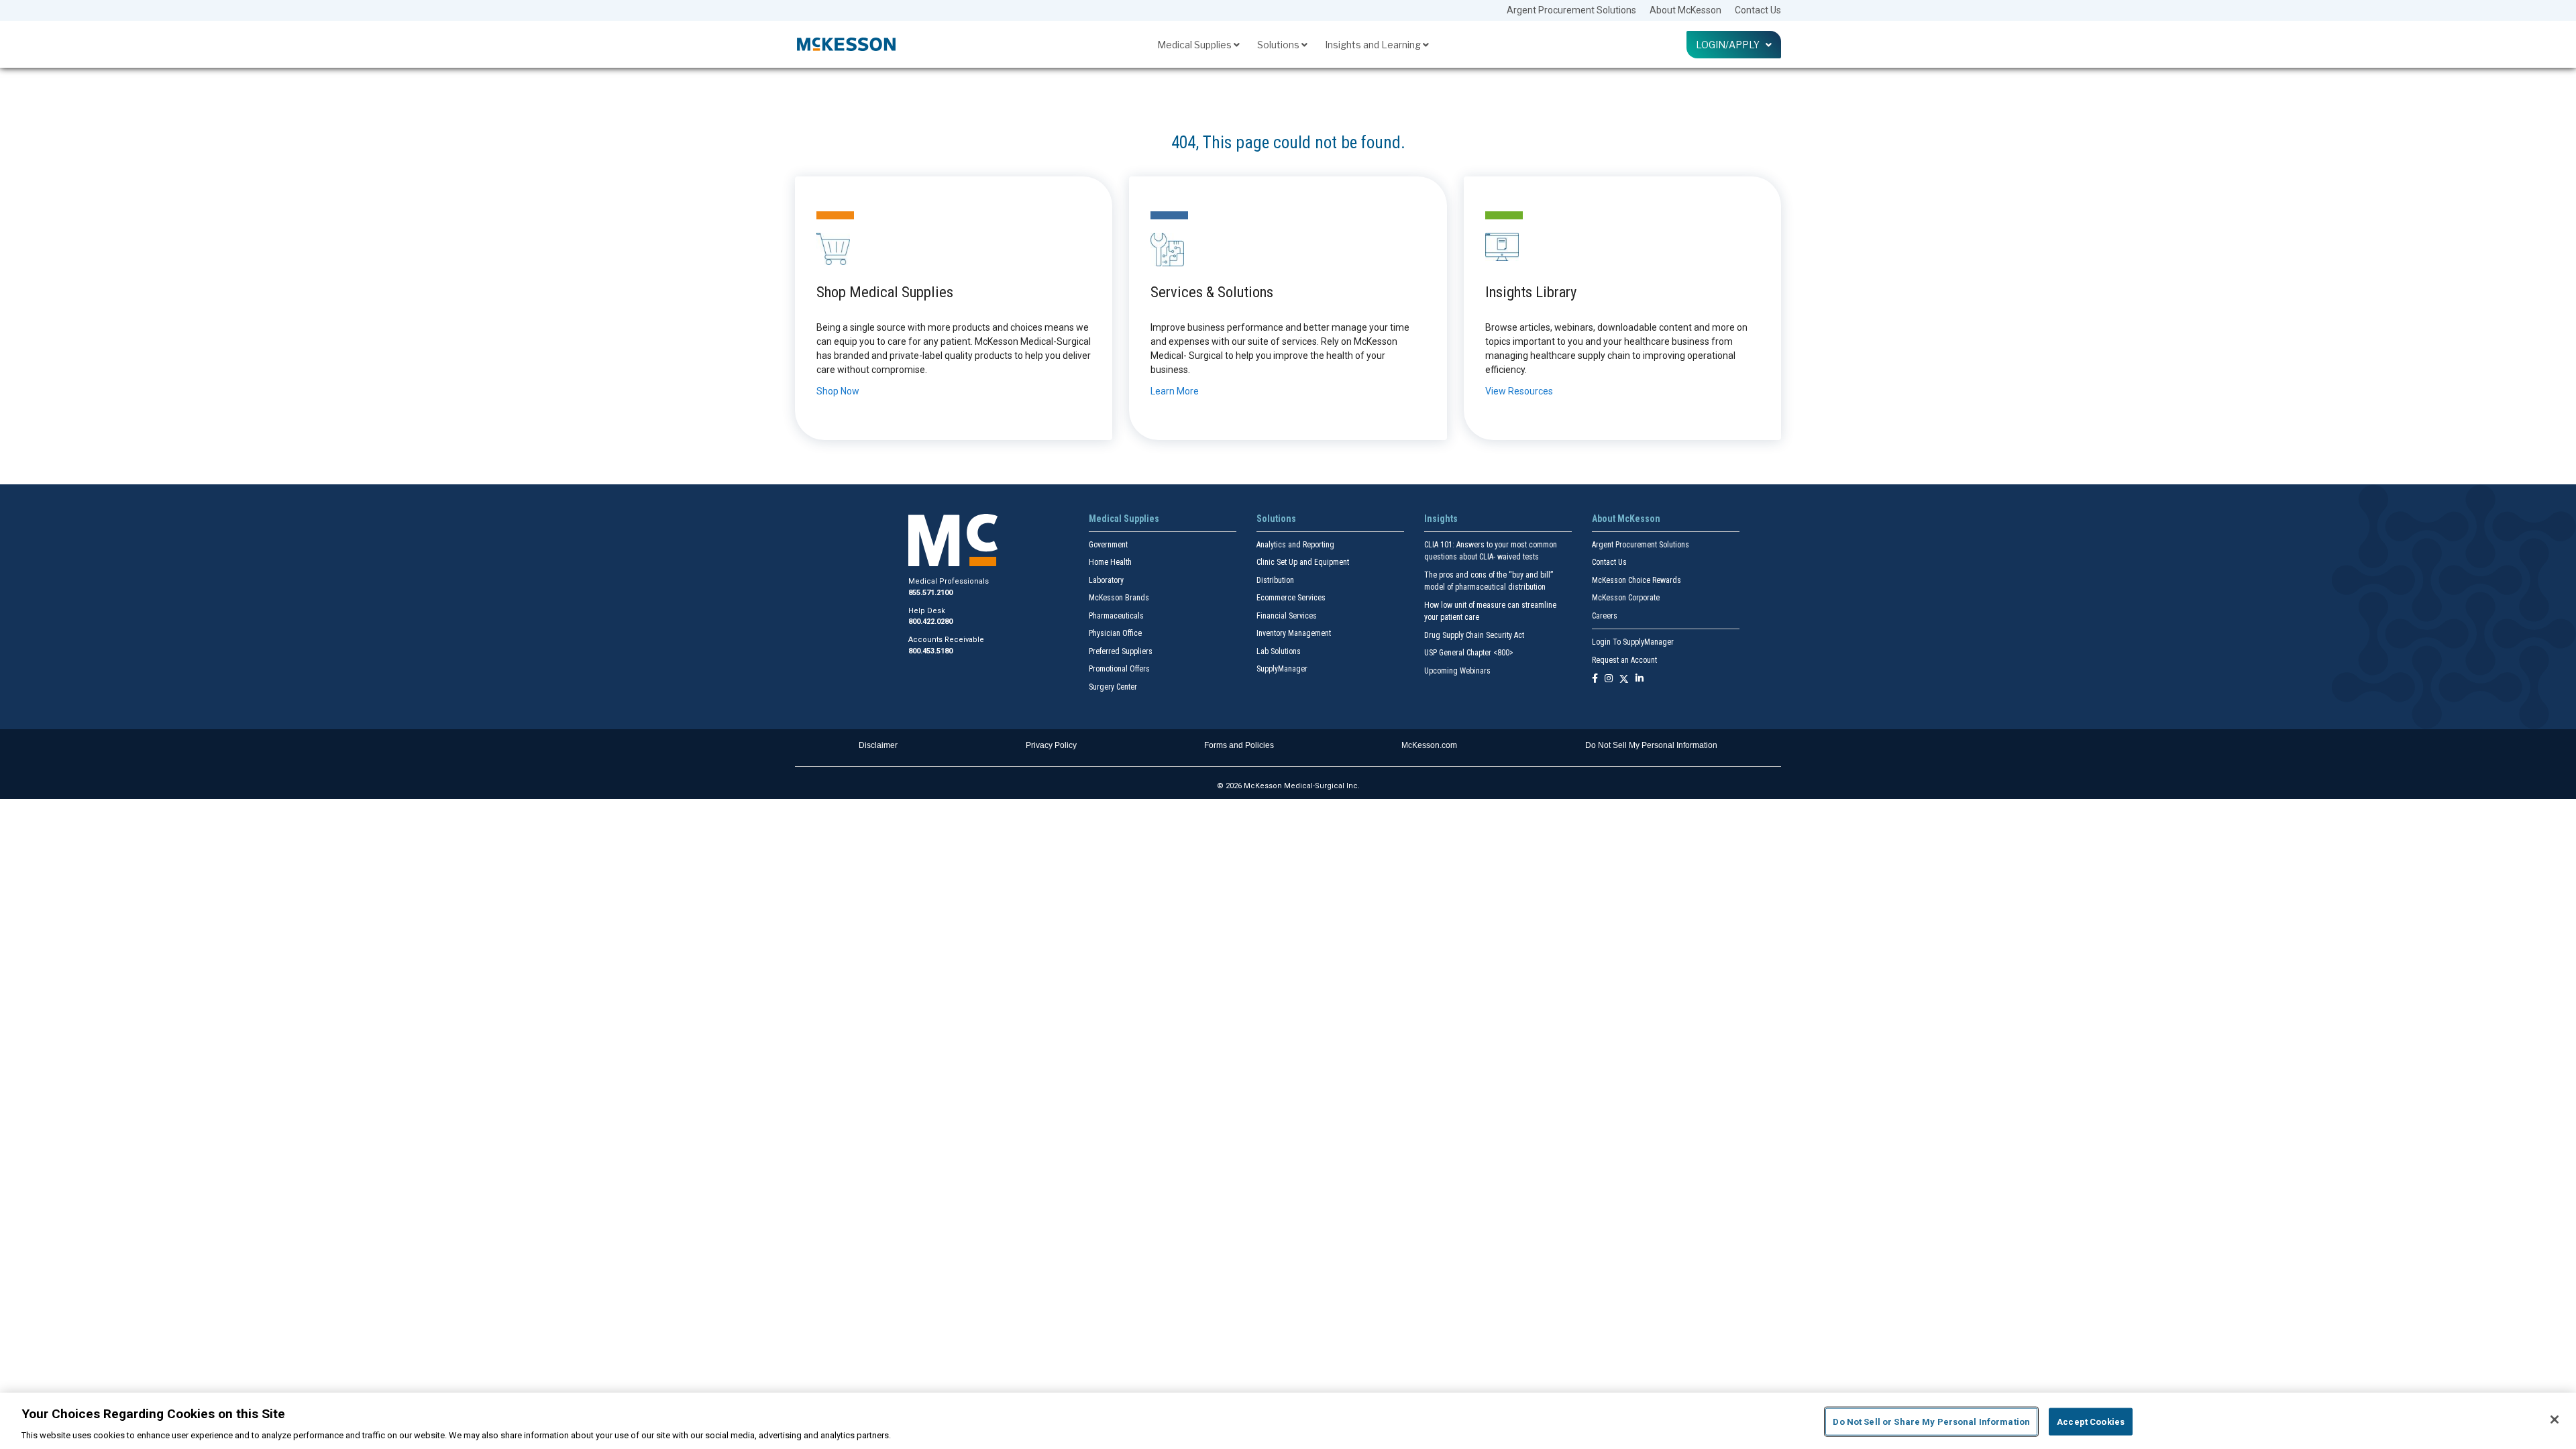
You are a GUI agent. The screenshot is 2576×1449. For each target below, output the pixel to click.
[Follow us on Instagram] (1609, 679)
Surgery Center (1113, 687)
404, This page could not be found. (1288, 143)
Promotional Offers (1119, 669)
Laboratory (1106, 580)
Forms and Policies (1239, 745)
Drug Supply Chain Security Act (1474, 635)
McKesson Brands (1119, 598)
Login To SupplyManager (1633, 642)
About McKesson (1685, 10)
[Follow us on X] (1624, 679)
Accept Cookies (2091, 1421)
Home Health (1110, 562)
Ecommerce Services (1291, 598)
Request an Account (1624, 660)
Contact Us (1758, 10)
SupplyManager (1282, 669)
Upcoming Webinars (1457, 671)
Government (1108, 545)
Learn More (1175, 391)
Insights (1441, 519)
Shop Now (838, 391)
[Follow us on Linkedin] (1640, 679)
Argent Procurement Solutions (1571, 10)
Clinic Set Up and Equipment (1303, 562)
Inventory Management (1294, 633)
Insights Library (1531, 292)
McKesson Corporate (1626, 598)
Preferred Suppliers (1121, 651)
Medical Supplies (1195, 45)
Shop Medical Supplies (885, 292)
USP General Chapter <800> (1469, 653)
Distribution (1275, 580)
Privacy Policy (1051, 745)
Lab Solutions (1279, 651)
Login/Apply (1731, 45)
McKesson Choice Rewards (1636, 580)
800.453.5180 (930, 651)
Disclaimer (878, 745)
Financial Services (1287, 616)
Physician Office (1115, 633)
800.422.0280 (930, 622)
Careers (1605, 616)
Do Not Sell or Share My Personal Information (1931, 1421)
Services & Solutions (1212, 292)
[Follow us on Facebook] (1595, 679)
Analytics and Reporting (1295, 545)
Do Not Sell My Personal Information (1651, 745)
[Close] (2555, 1419)
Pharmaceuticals (1116, 616)
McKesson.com (1429, 745)
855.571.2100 (930, 593)
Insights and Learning (1374, 45)
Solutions (1279, 45)
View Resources (1519, 391)
